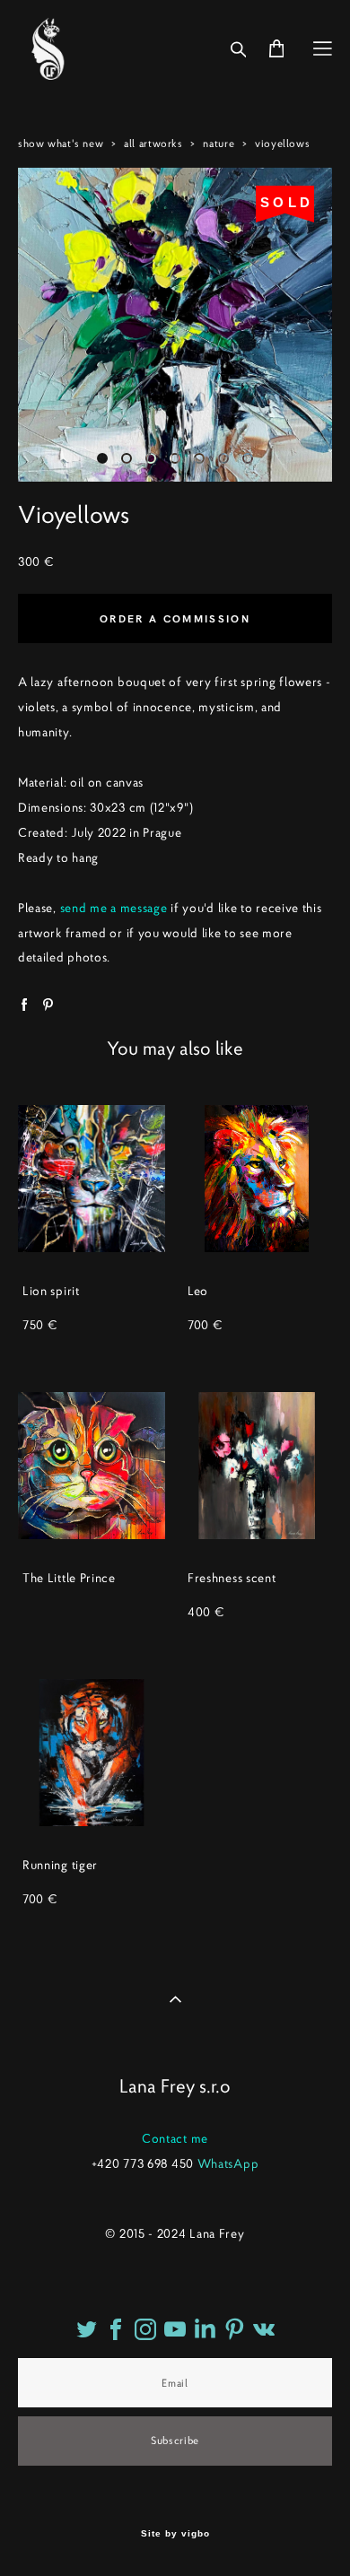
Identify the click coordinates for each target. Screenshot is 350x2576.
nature (219, 143)
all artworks (153, 143)
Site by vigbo (175, 2534)
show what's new (61, 143)
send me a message (114, 908)
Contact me (175, 2138)
